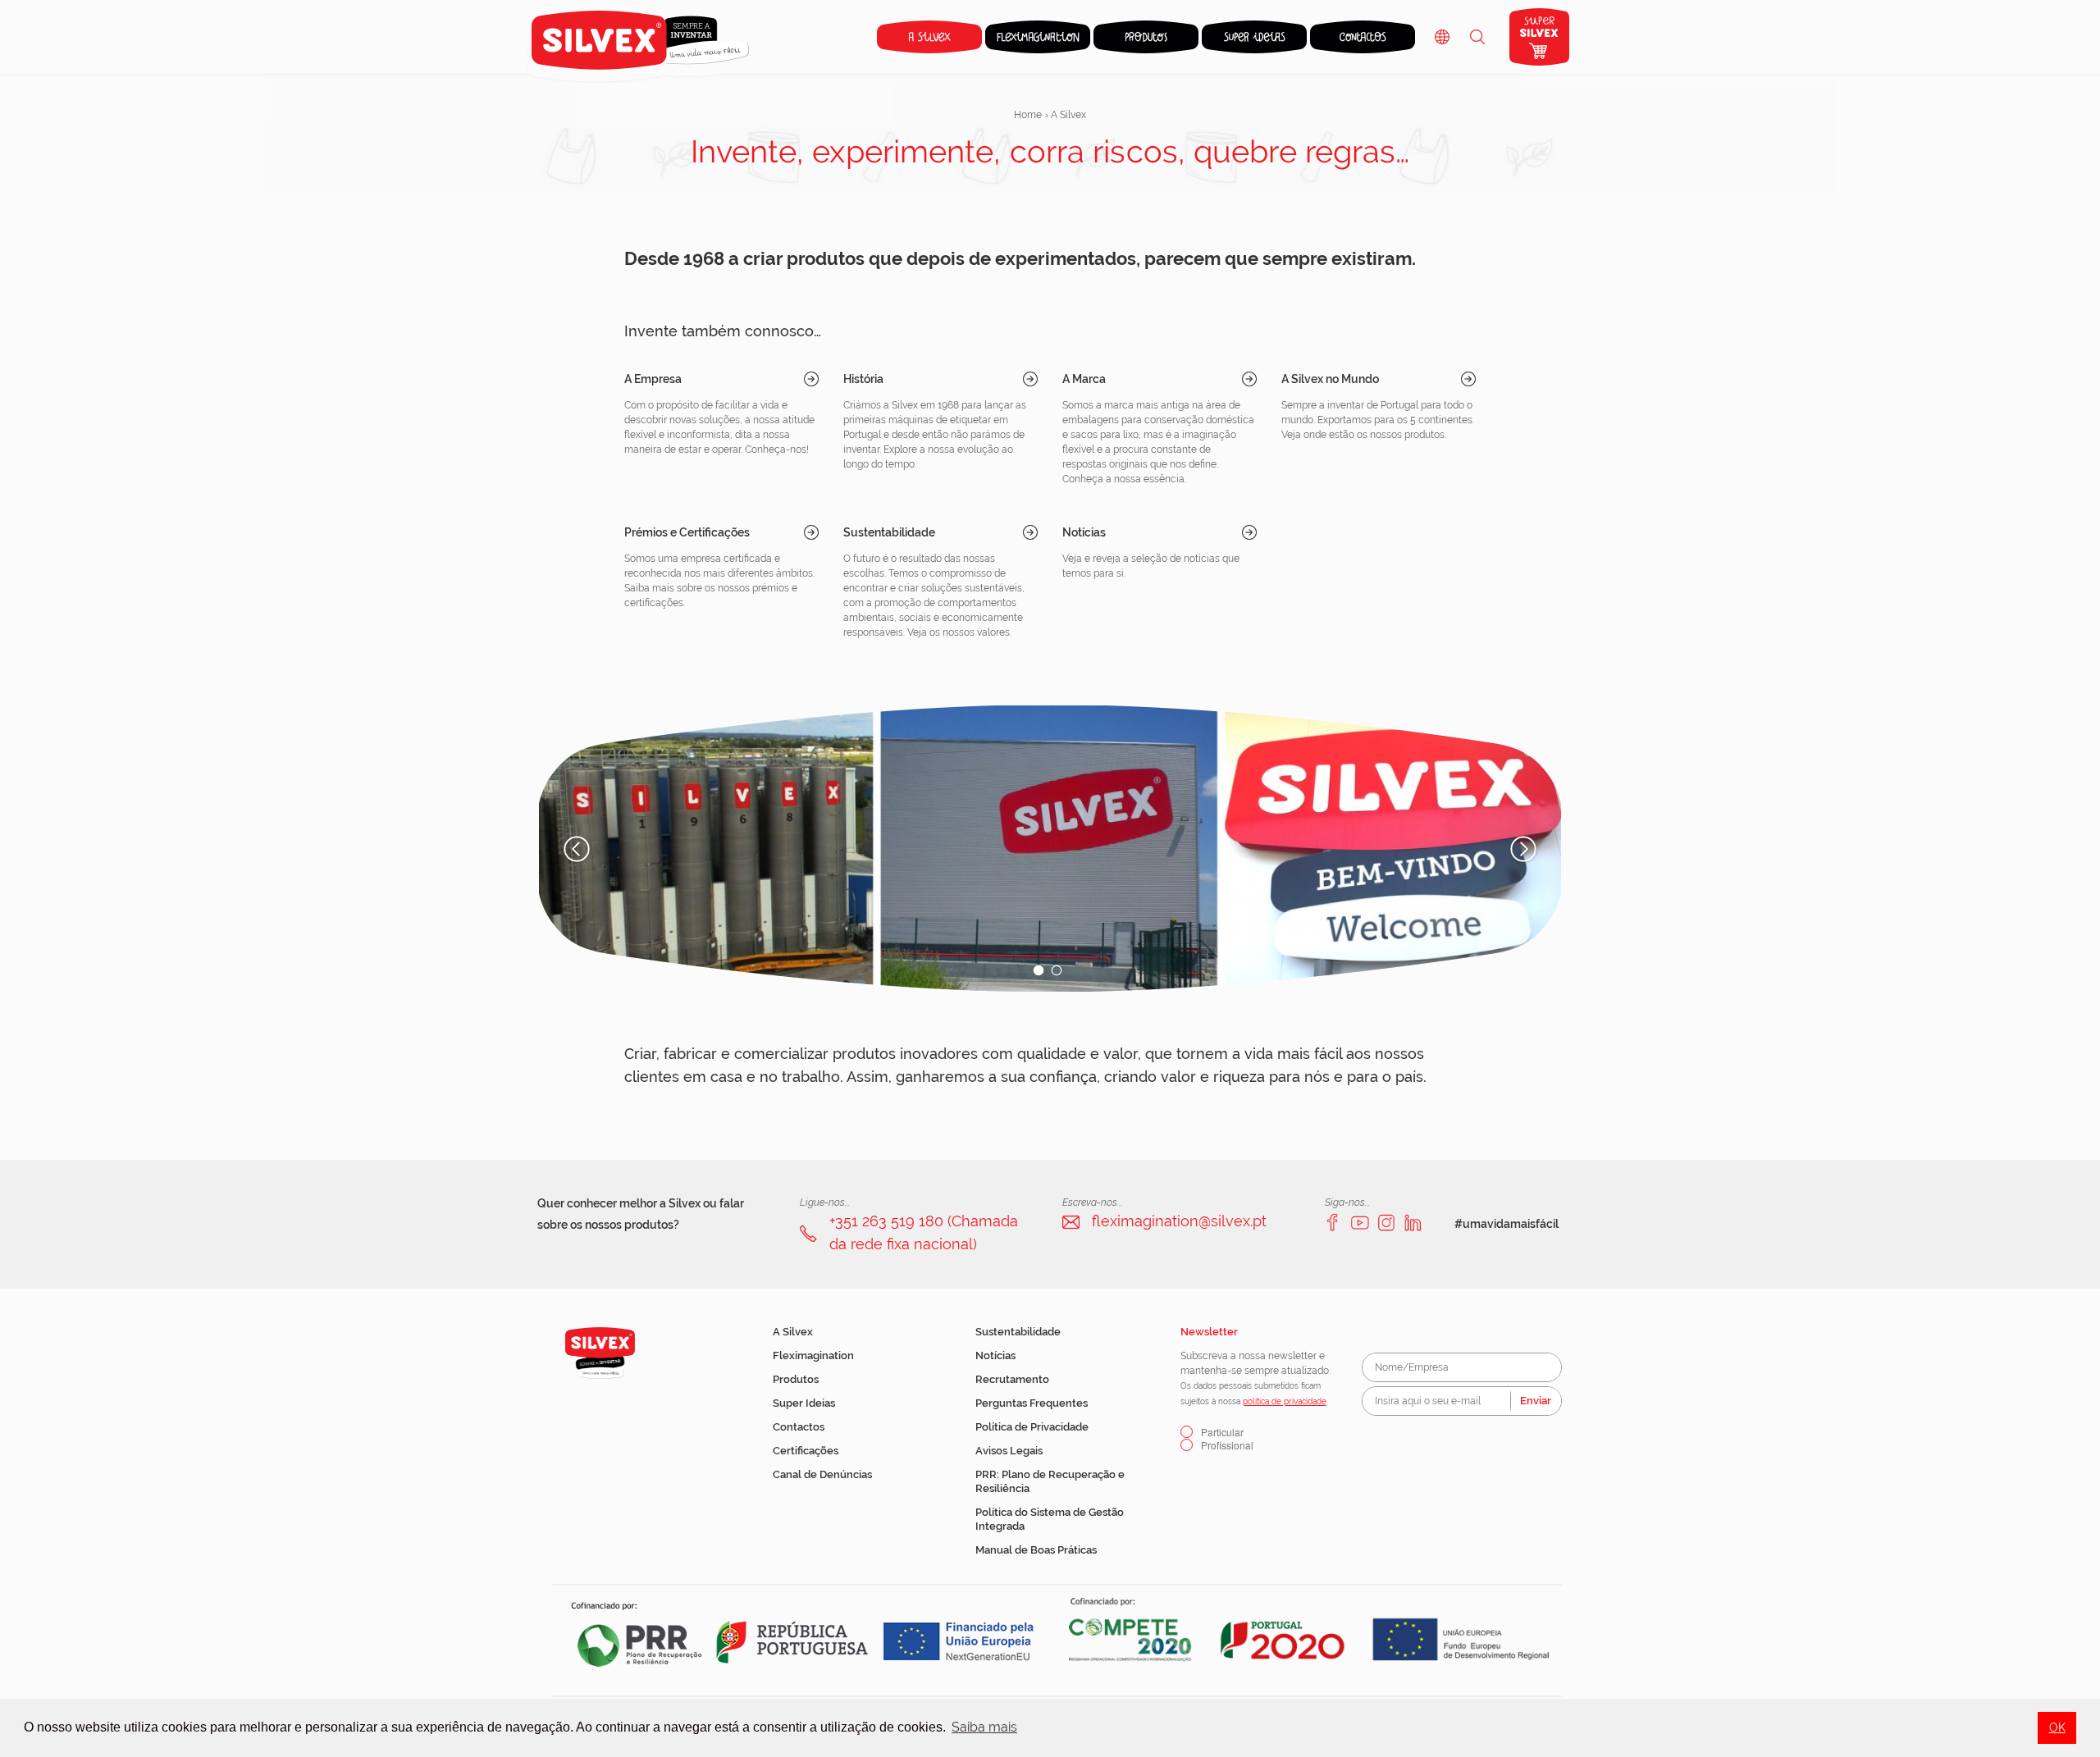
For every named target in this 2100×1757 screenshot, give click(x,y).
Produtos (796, 1379)
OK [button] (2057, 1727)
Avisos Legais (1009, 1451)
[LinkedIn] (1413, 1222)
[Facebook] (1334, 1222)
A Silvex (793, 1332)
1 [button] (1039, 970)
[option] (1050, 849)
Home (1028, 115)
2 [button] (1057, 970)
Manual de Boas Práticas (1036, 1550)
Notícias (995, 1355)
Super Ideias (804, 1403)
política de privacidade (1285, 1401)
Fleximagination (813, 1355)
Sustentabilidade (1018, 1332)
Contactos (799, 1427)
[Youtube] (1360, 1222)
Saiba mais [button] (984, 1727)
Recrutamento (1012, 1379)
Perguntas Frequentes (1032, 1403)
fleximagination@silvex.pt (1179, 1221)
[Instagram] (1386, 1222)
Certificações (806, 1451)
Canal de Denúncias (822, 1474)
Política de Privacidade (1032, 1427)
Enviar (1536, 1401)
